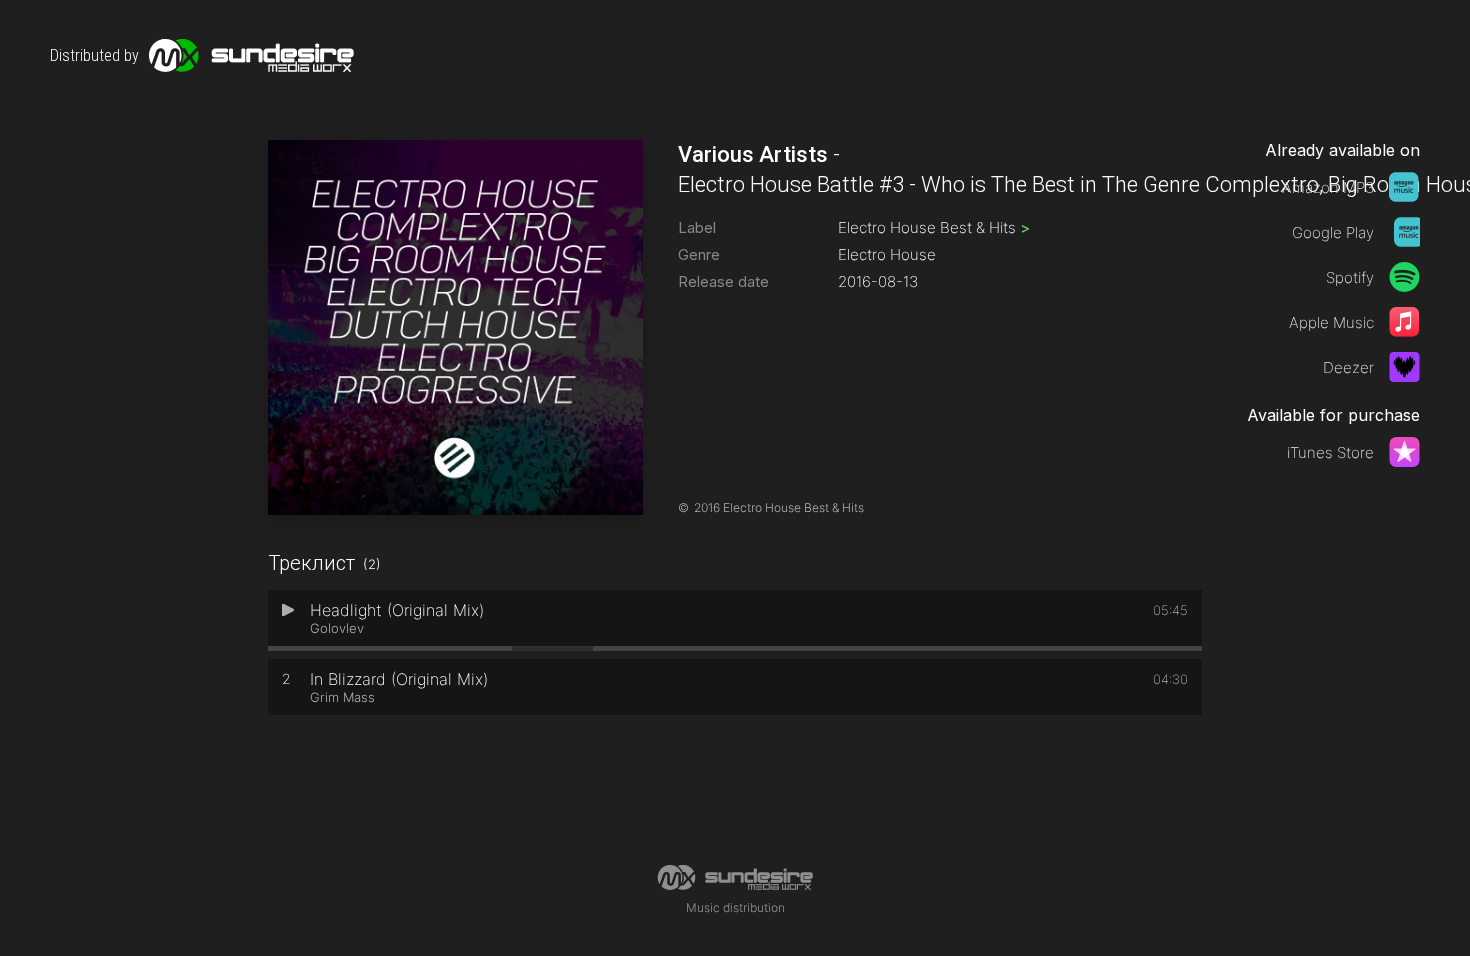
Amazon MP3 (1328, 187)
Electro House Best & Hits (934, 227)
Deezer (1348, 367)
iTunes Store (1330, 452)
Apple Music (1331, 322)
